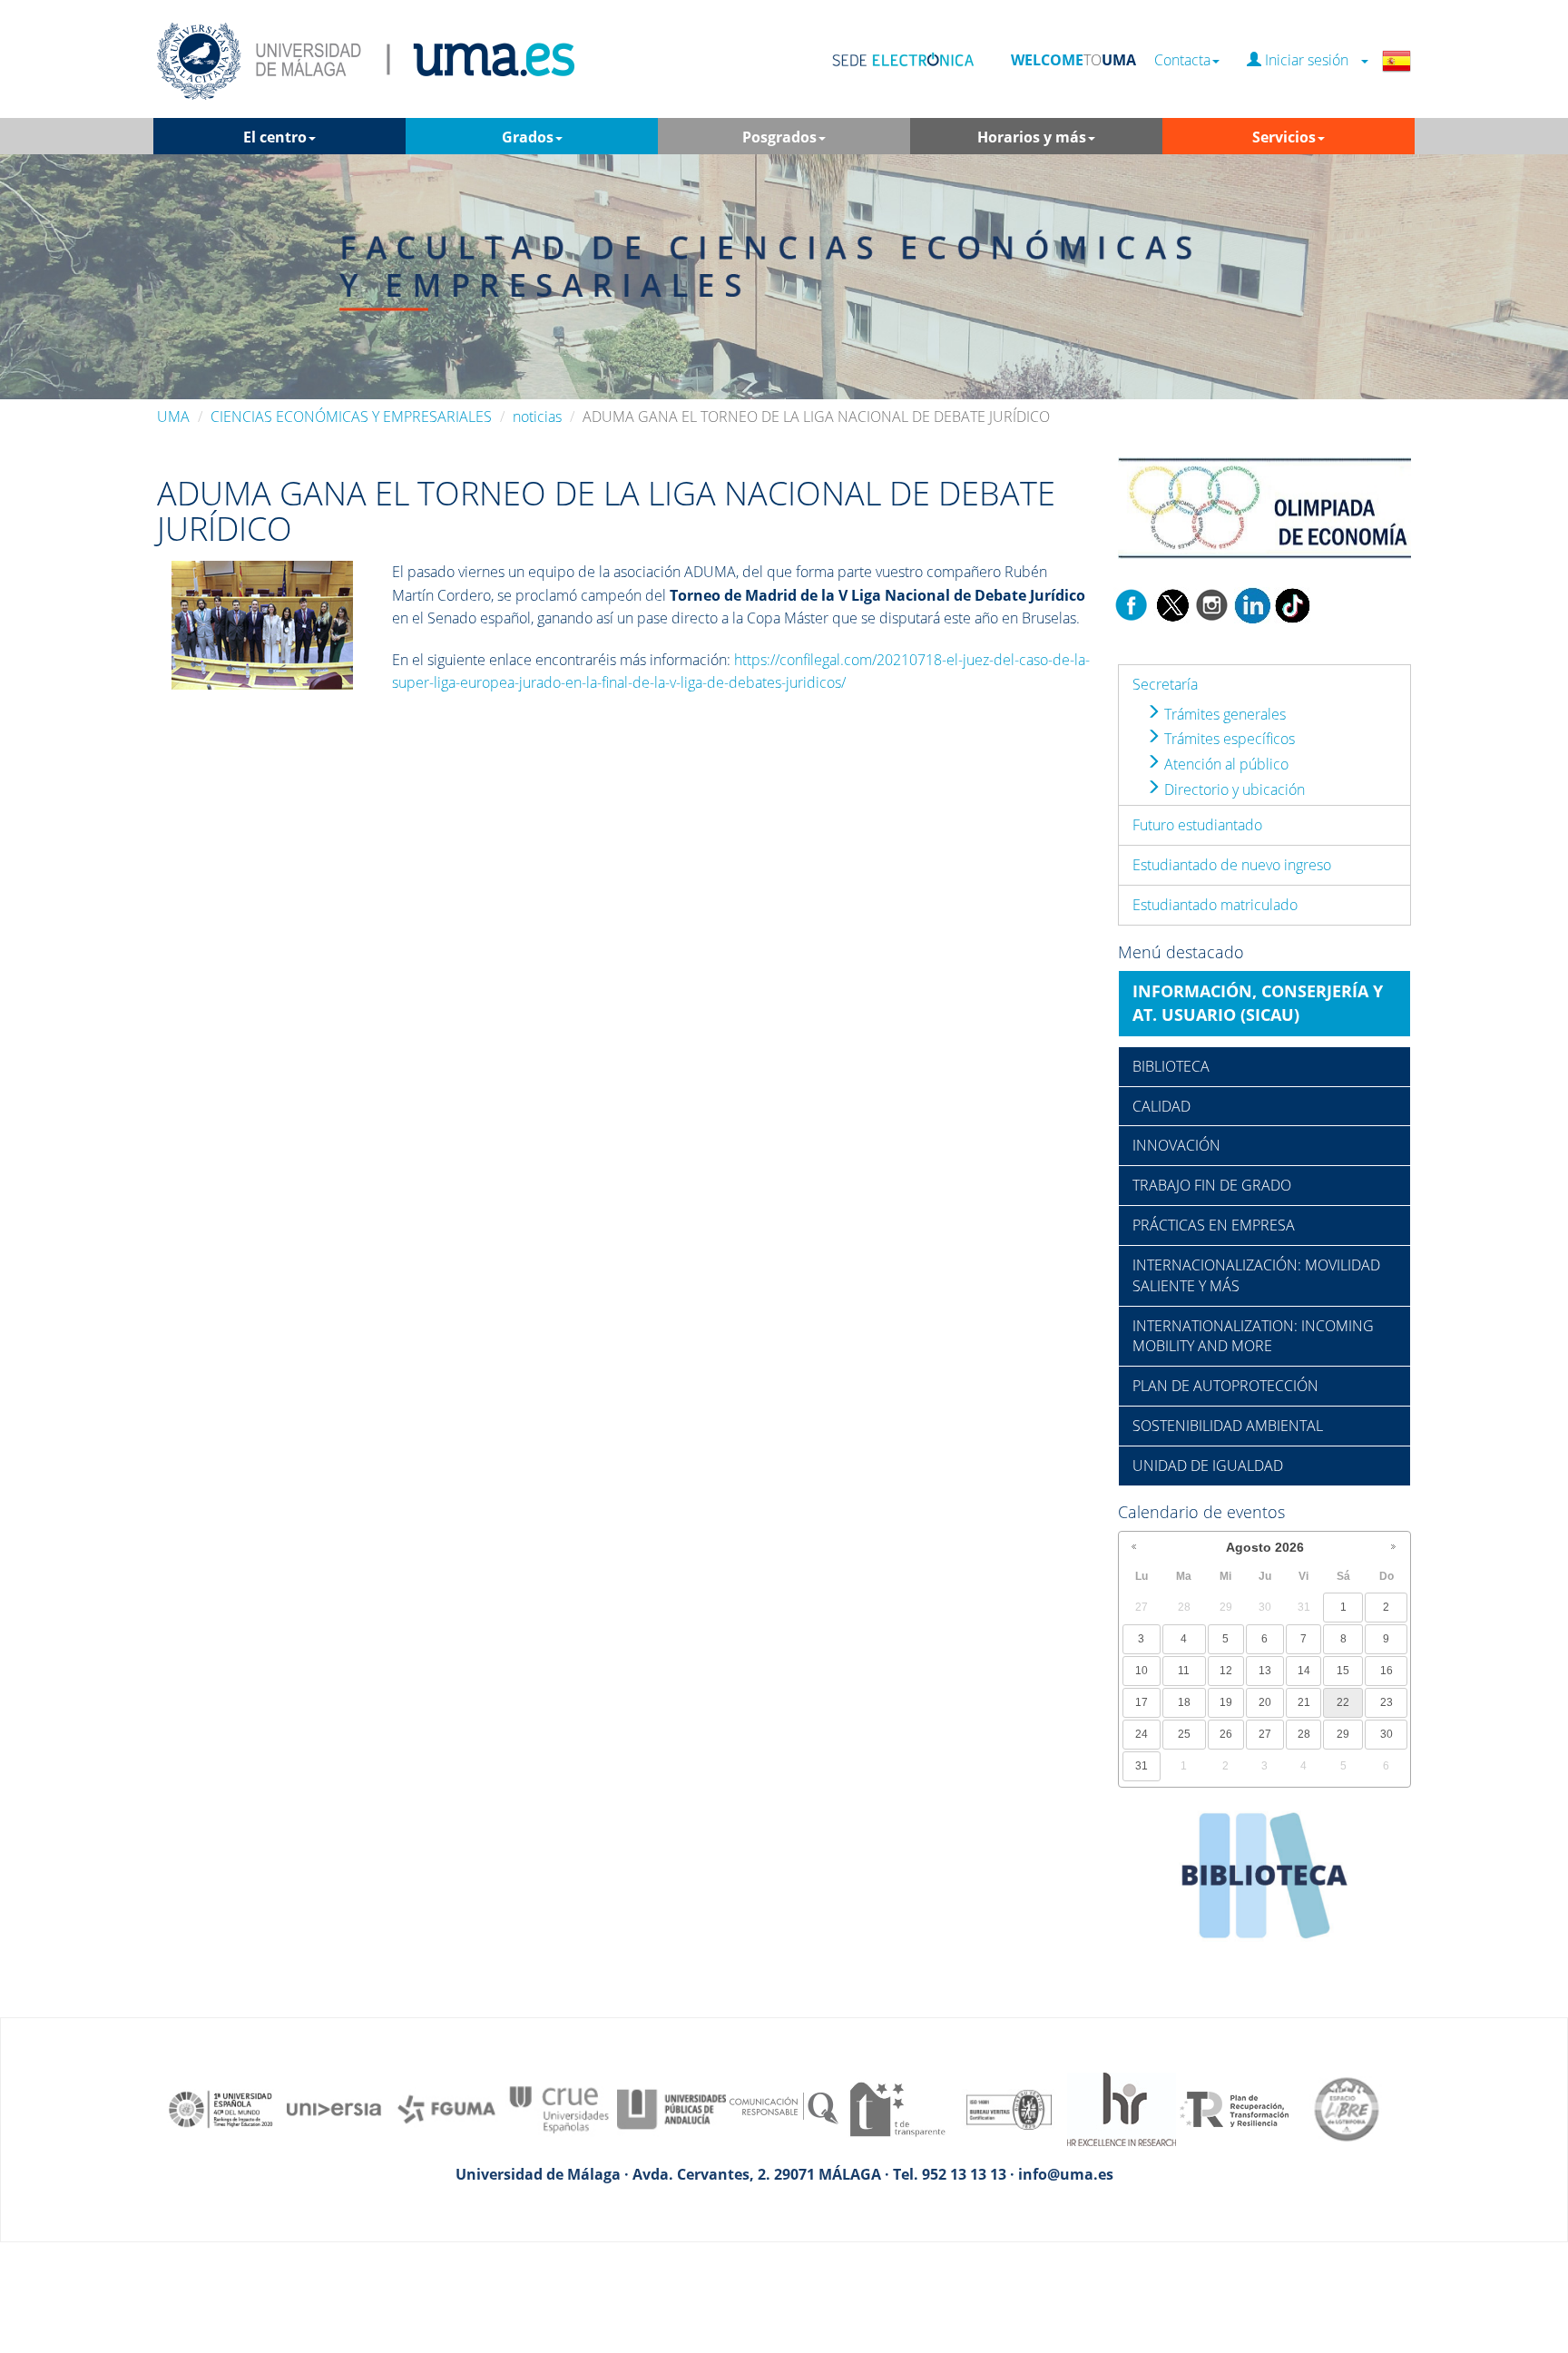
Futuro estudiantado (1197, 825)
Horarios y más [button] (1032, 137)
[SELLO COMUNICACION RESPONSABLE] (784, 2108)
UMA (173, 417)
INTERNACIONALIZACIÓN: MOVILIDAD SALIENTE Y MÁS (1256, 1275)
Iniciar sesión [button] (1310, 60)
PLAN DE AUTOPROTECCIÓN (1225, 1386)
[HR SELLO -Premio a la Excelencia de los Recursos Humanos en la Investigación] (1122, 2108)
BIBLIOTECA (1171, 1066)
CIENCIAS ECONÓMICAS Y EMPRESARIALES (351, 417)
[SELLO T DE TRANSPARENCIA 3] (897, 2108)
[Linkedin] (1252, 603)
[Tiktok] (1292, 603)
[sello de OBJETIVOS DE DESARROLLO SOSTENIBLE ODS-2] (221, 2108)
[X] (1172, 603)
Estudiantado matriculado (1215, 905)
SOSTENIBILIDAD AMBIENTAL (1228, 1426)
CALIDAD (1161, 1106)
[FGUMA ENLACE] (446, 2108)
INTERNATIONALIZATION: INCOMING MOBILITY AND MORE (1253, 1336)
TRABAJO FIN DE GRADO (1212, 1185)
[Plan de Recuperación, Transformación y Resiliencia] (1234, 2108)
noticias (537, 417)
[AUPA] (671, 2108)
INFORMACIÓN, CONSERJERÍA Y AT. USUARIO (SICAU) (1258, 1003)
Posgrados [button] (779, 137)
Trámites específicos (1228, 739)
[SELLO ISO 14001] (1009, 2108)
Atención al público (1225, 764)
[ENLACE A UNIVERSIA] (334, 2108)
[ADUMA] (262, 623)
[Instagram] (1212, 603)
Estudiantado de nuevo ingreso (1232, 865)
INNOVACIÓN (1176, 1145)
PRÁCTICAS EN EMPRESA (1214, 1225)
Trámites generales (1223, 714)
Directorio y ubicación (1233, 789)
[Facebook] (1132, 603)
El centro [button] (275, 137)
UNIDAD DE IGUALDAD (1208, 1466)
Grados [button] (528, 137)
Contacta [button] (1182, 60)
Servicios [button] (1284, 137)
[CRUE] (559, 2108)
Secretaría (1165, 684)
